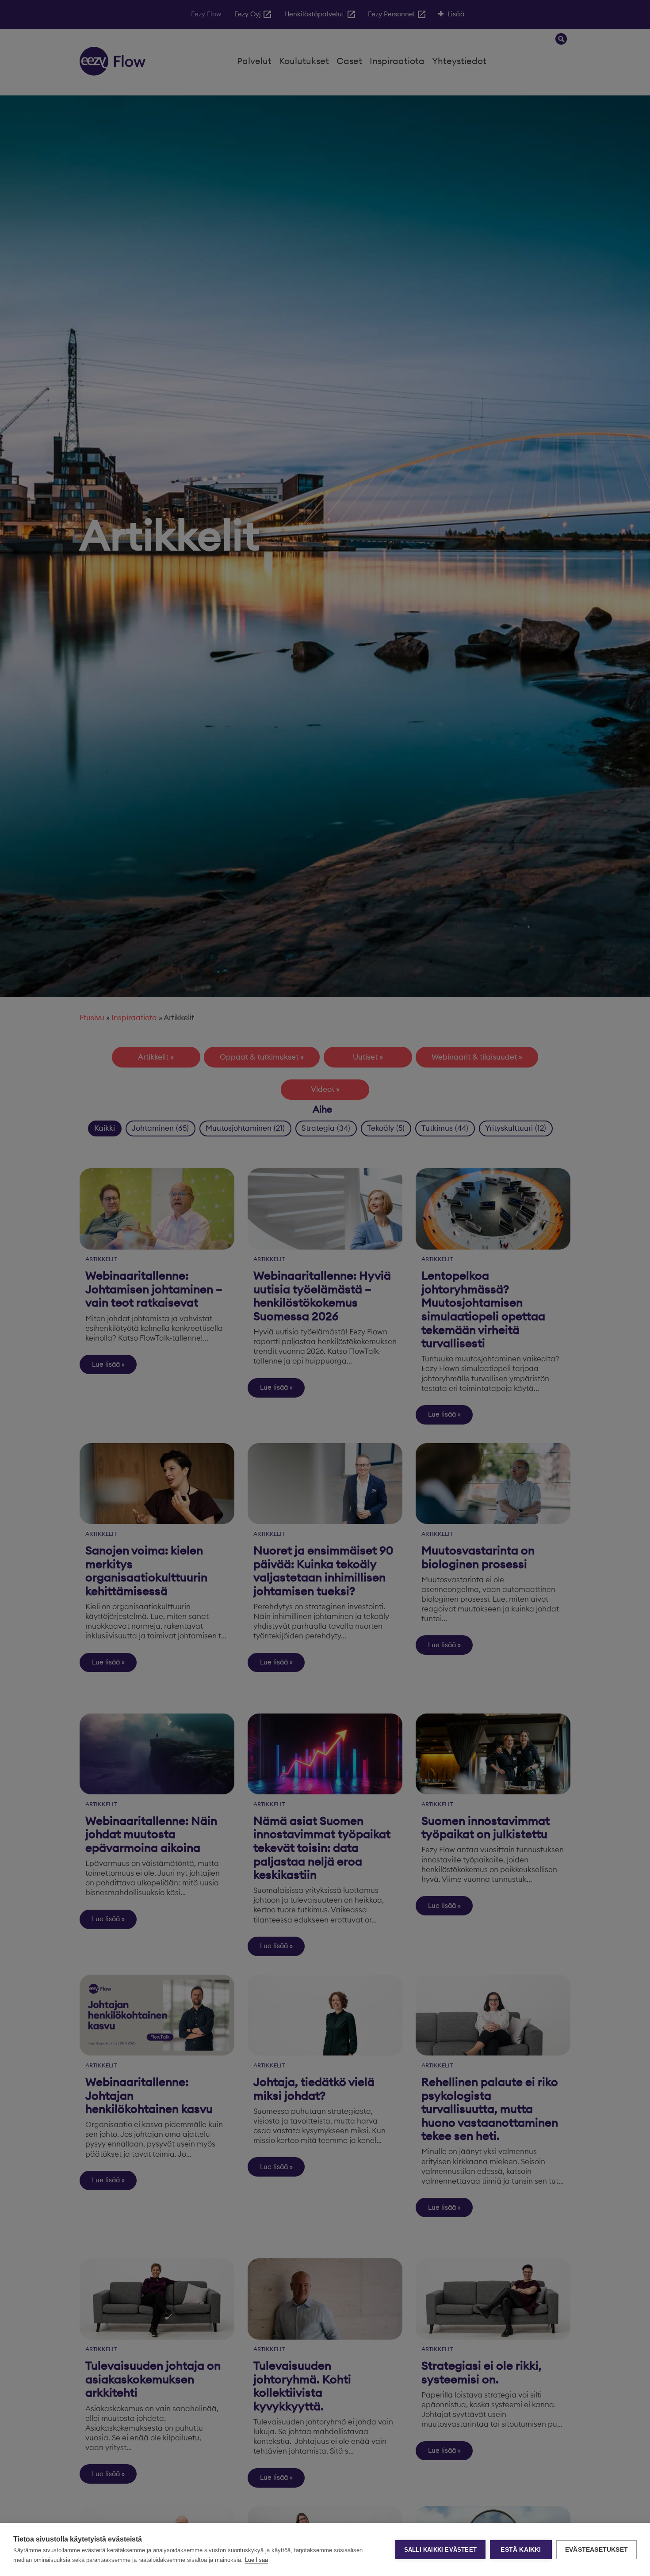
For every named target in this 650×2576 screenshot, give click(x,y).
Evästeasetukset (596, 2550)
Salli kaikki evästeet (440, 2550)
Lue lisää (256, 2560)
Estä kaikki (521, 2550)
